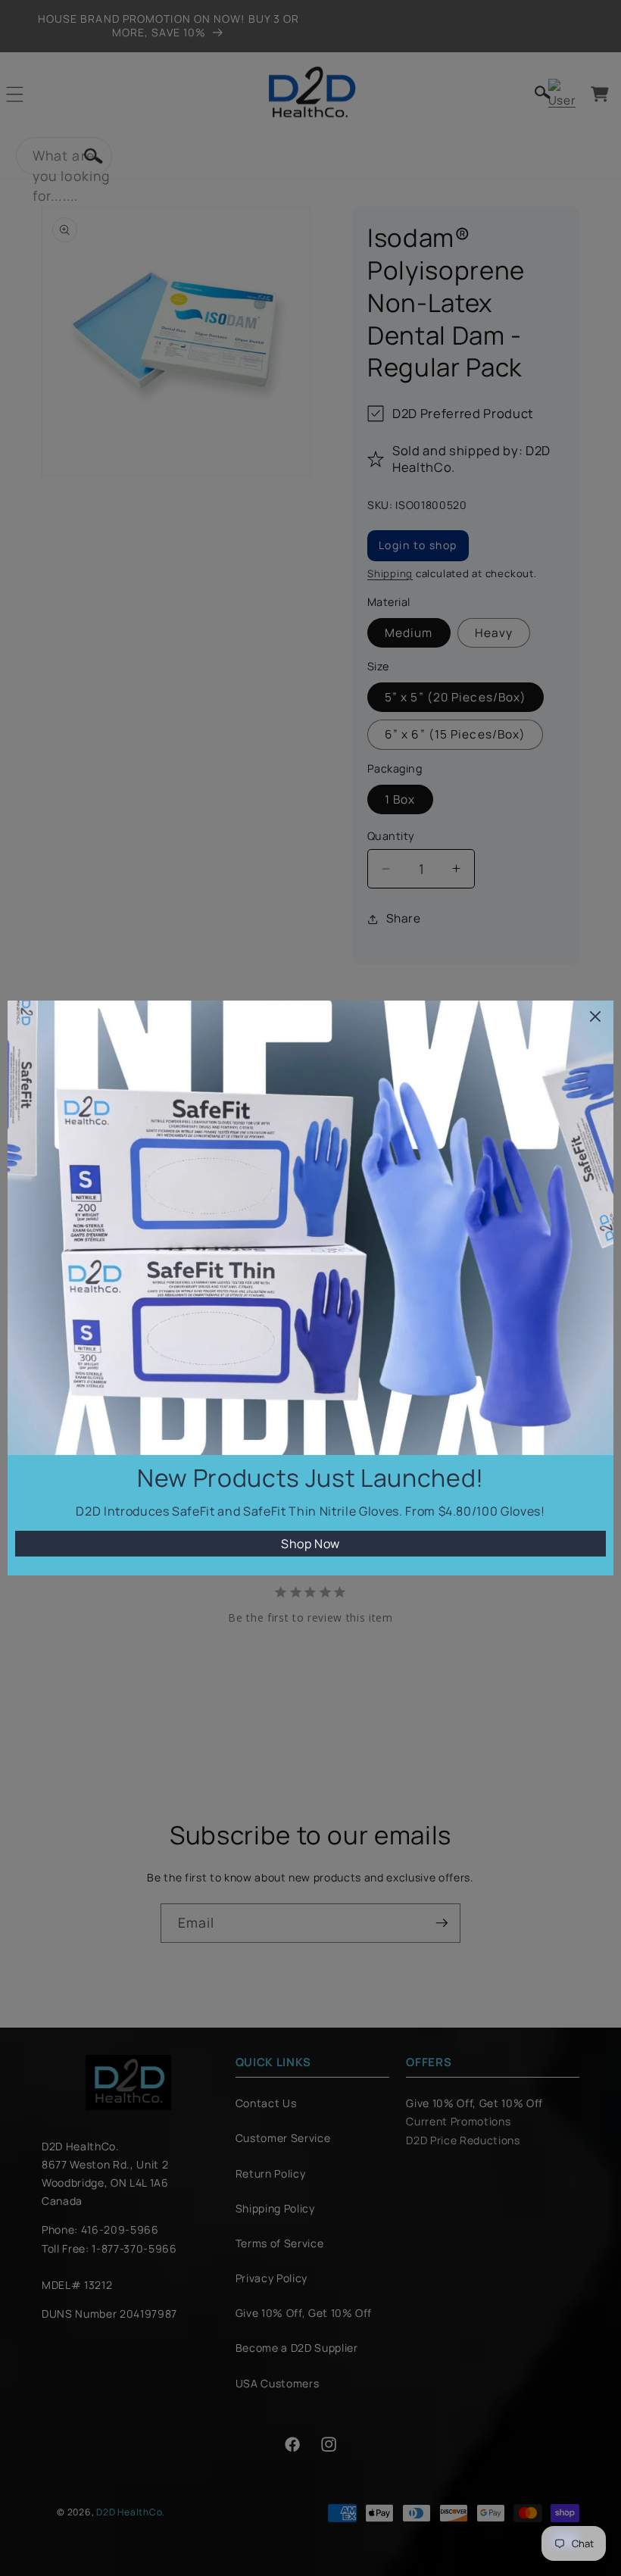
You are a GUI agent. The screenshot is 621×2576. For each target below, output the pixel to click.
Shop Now (310, 1544)
